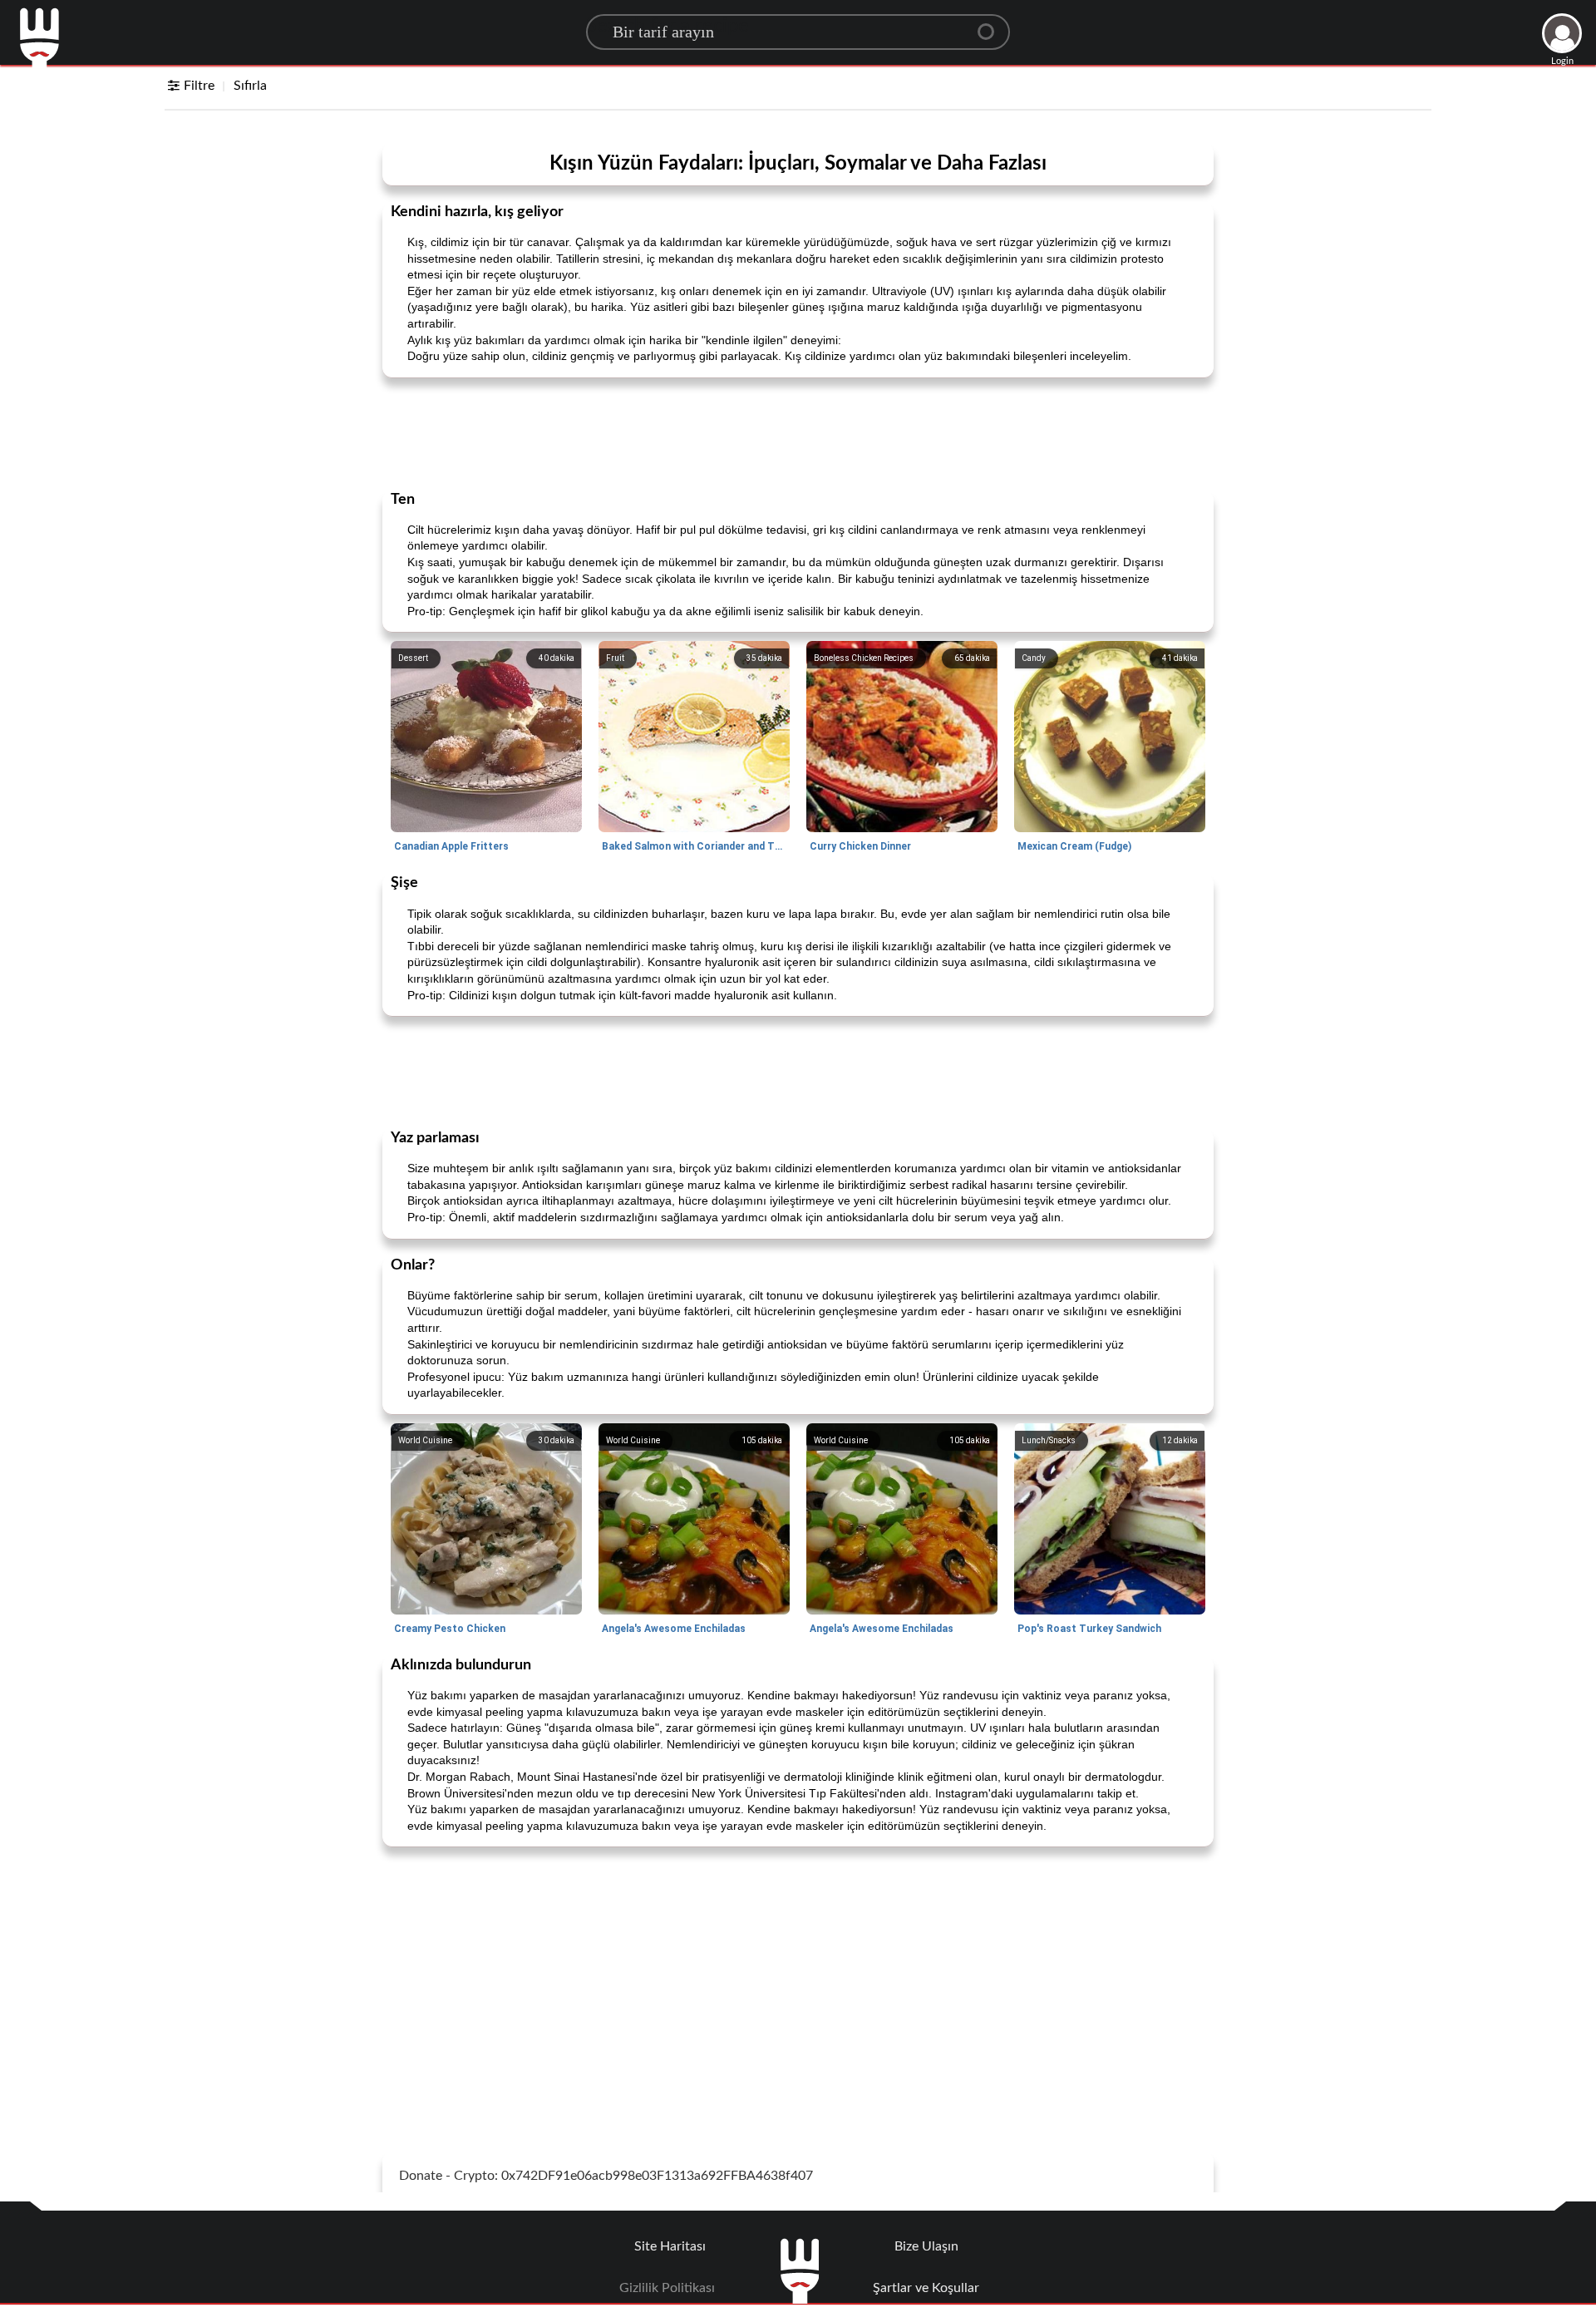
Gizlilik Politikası (667, 2288)
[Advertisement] (798, 432)
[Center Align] (992, 25)
